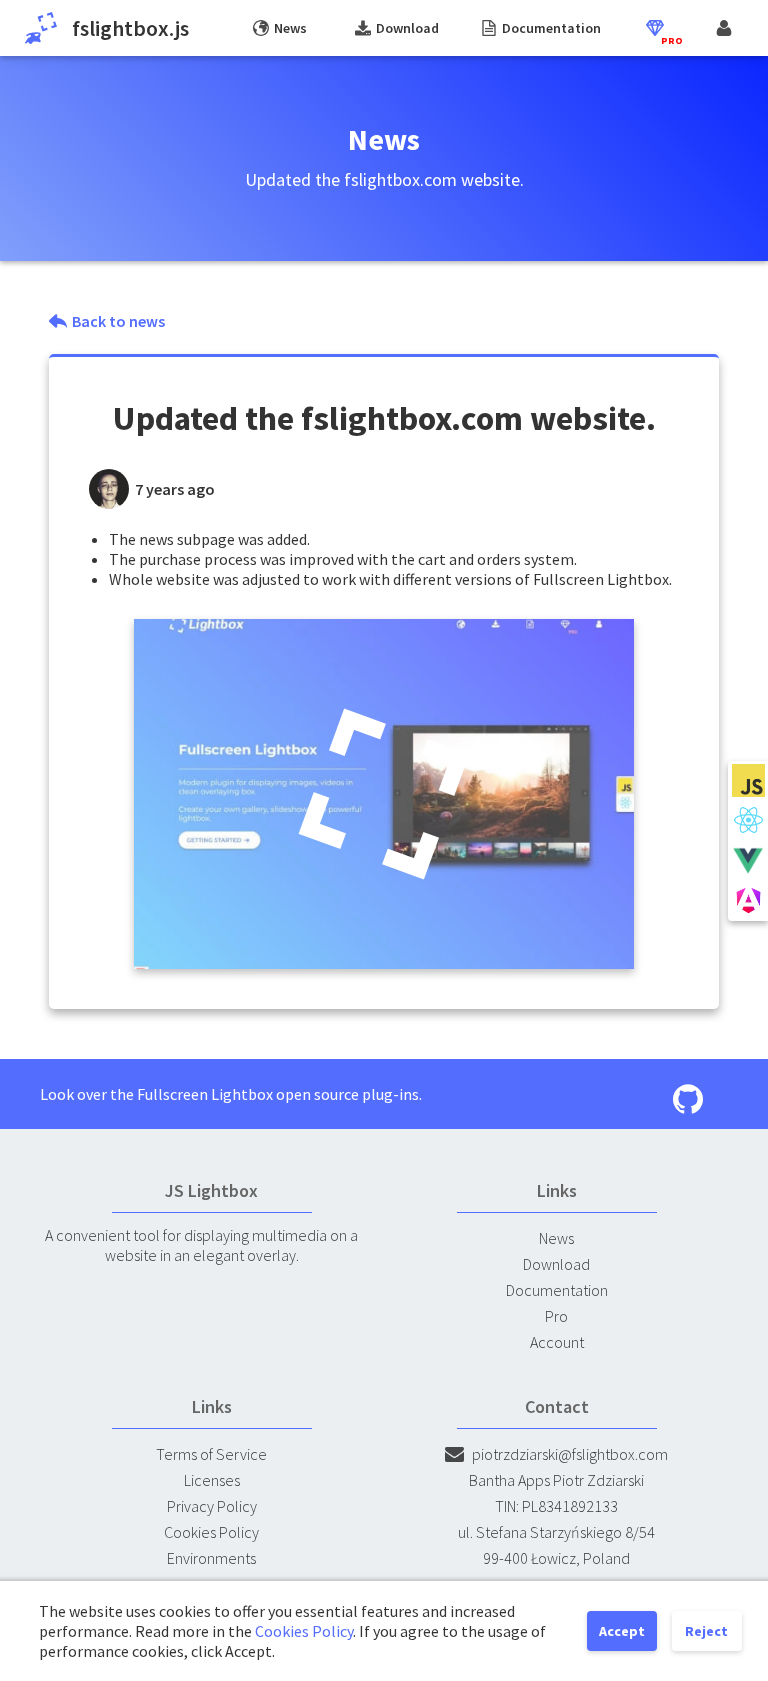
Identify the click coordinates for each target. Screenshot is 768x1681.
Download (556, 1264)
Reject (706, 1631)
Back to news (118, 321)
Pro (556, 1316)
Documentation (557, 1290)
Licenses (212, 1480)
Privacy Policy (212, 1506)
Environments (211, 1558)
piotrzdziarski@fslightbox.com (570, 1454)
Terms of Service (211, 1454)
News (556, 1238)
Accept (622, 1631)
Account (557, 1342)
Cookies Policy (211, 1532)
